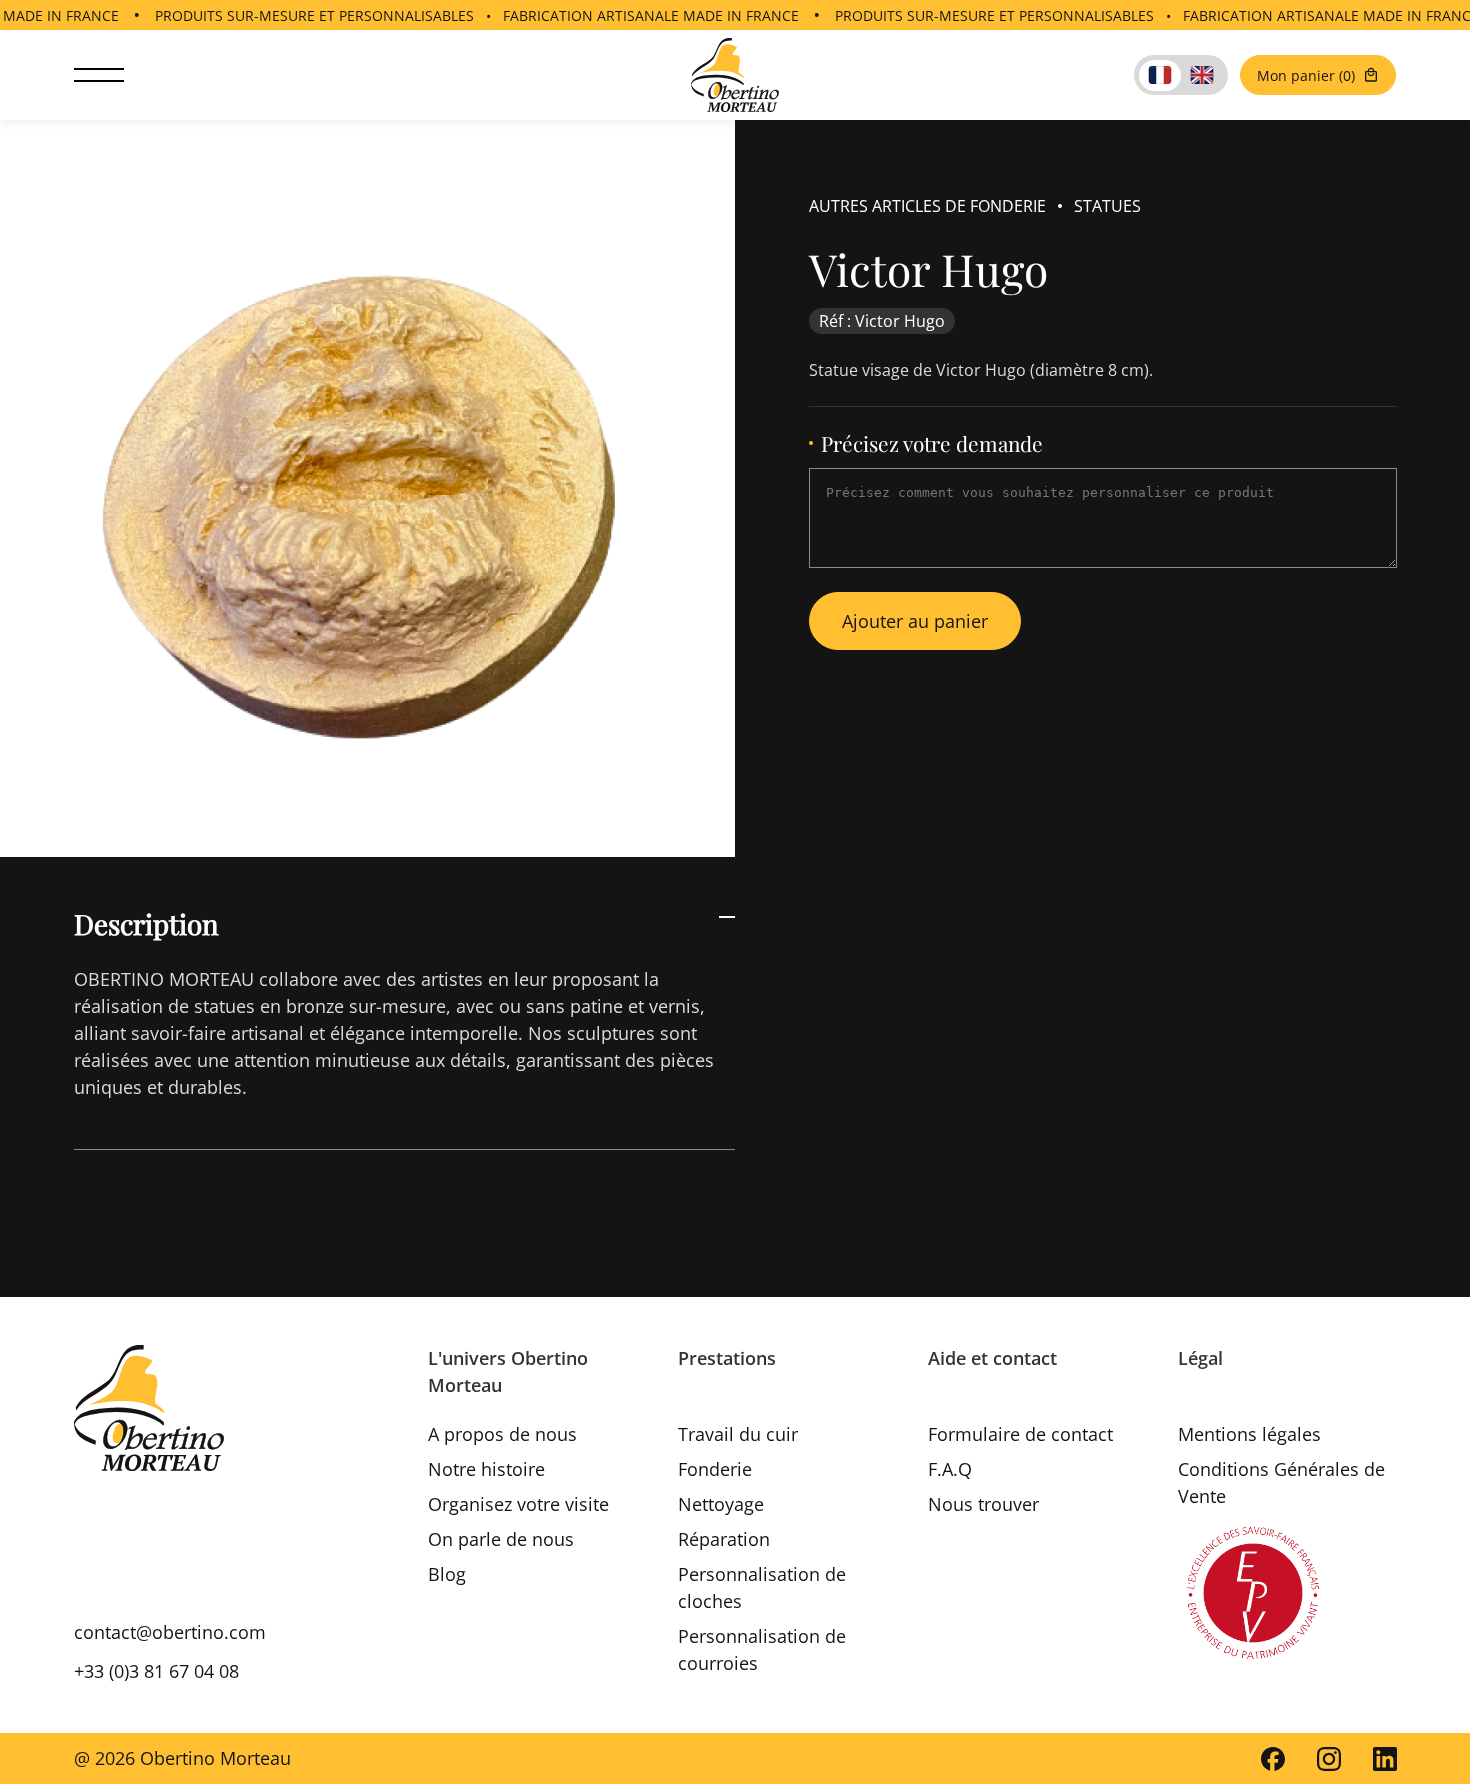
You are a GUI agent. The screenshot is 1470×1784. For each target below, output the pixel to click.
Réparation (724, 1539)
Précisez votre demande (932, 443)
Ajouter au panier (915, 621)
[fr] (1160, 75)
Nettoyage (721, 1504)
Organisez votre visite (518, 1504)
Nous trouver (983, 1504)
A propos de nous (502, 1434)
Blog (447, 1574)
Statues (1107, 206)
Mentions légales (1249, 1434)
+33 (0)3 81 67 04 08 (156, 1671)
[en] (1202, 75)
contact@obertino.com (170, 1632)
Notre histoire (486, 1469)
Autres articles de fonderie (927, 206)
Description (146, 923)
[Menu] (99, 75)
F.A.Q (950, 1469)
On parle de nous (501, 1539)
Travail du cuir (738, 1434)
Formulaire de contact (1020, 1434)
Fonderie (715, 1469)
